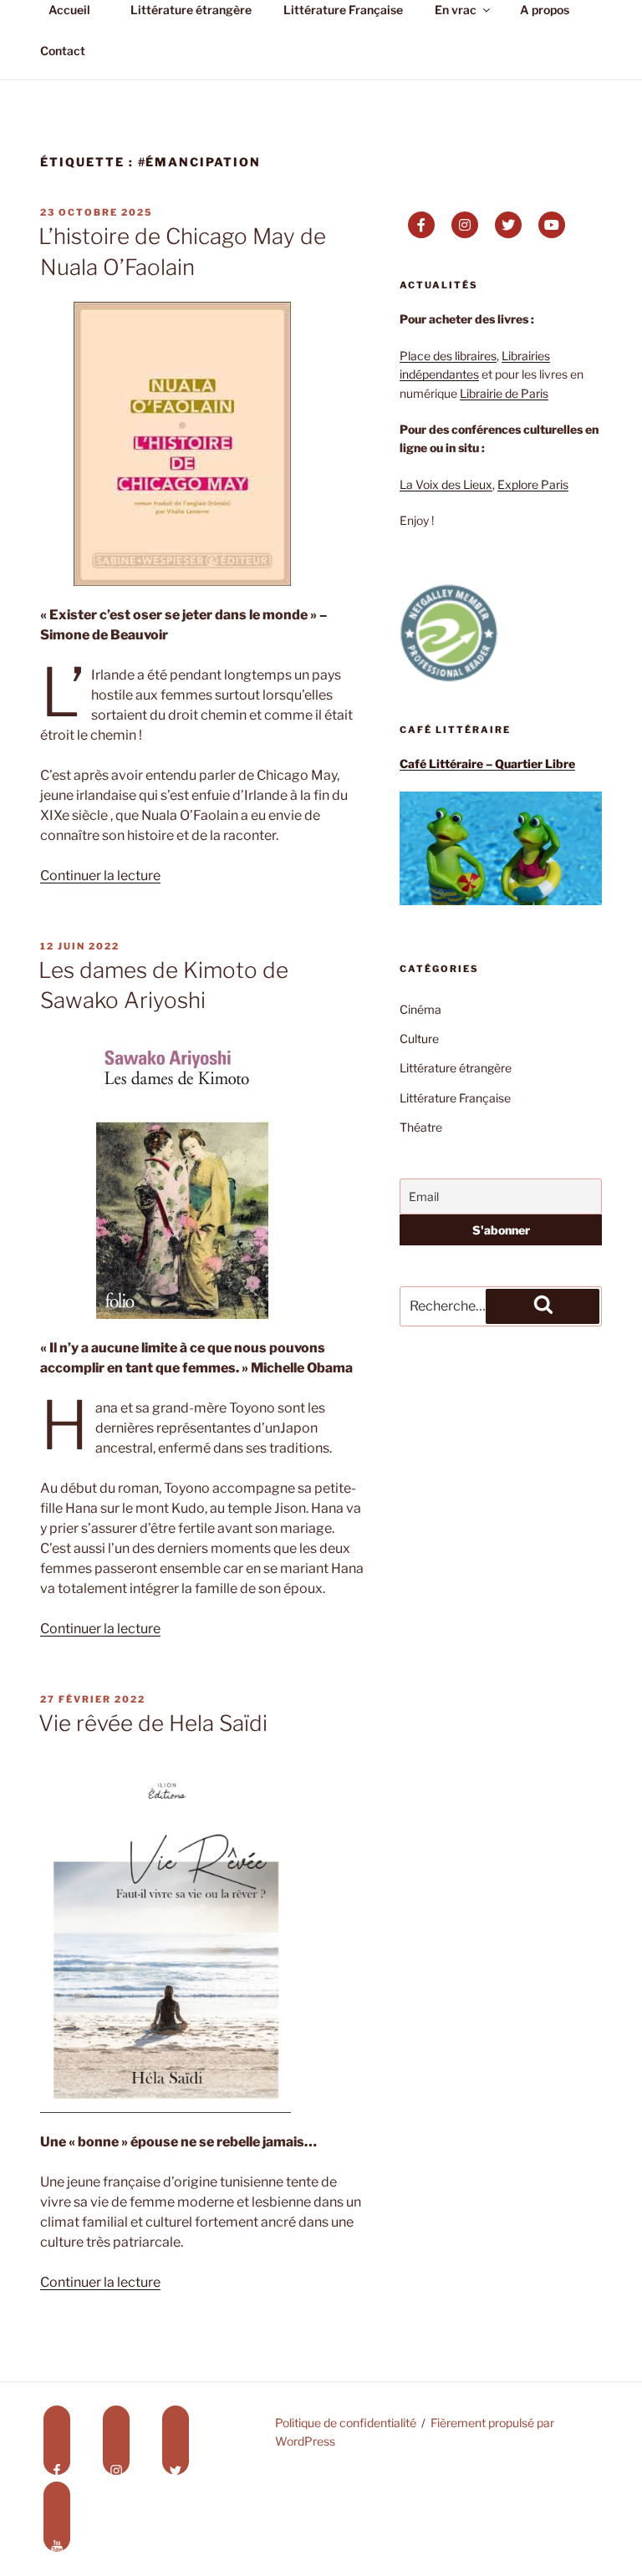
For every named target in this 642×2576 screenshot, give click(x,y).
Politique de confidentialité (346, 2423)
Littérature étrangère (456, 1068)
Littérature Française (455, 1098)
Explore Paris (533, 484)
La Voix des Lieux (446, 484)
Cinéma (420, 1009)
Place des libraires (448, 356)
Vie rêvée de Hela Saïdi (153, 1723)
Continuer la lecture (100, 876)
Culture (419, 1039)
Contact (63, 51)
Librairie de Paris (504, 393)
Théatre (421, 1127)
